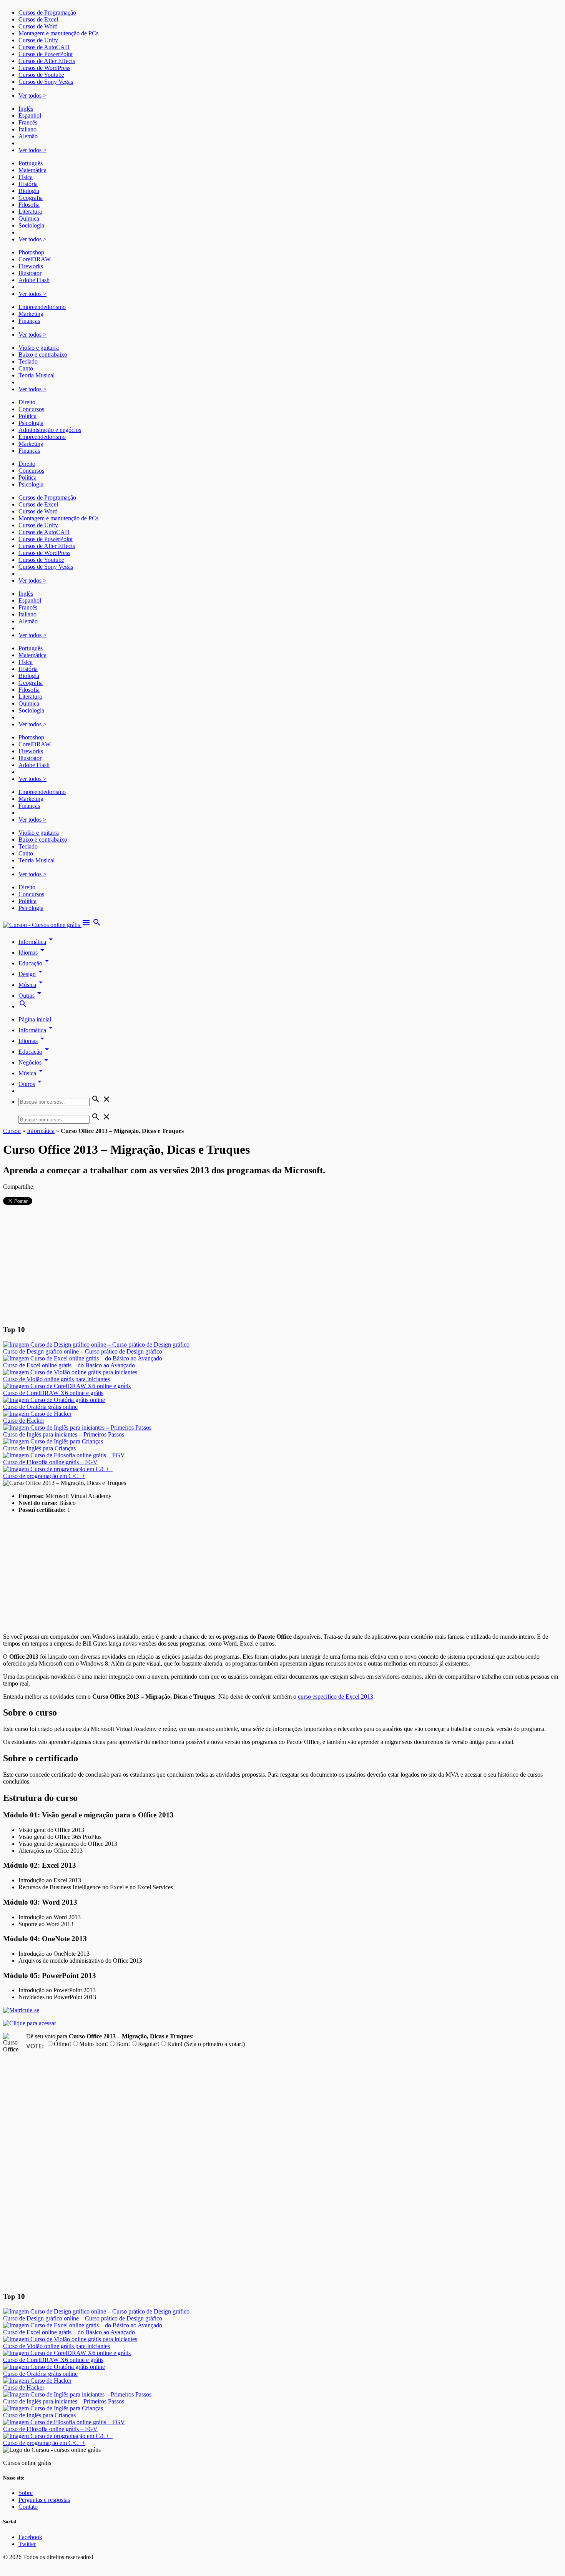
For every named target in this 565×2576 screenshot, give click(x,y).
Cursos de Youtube (41, 75)
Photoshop (31, 252)
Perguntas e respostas (44, 2500)
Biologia (29, 191)
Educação (35, 963)
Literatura (30, 212)
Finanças (29, 321)
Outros (31, 1084)
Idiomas (33, 953)
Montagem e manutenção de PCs (58, 33)
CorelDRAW (35, 259)
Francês (28, 122)
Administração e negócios (50, 430)
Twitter (27, 2544)
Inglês (26, 109)
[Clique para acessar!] (30, 2023)
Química (29, 218)
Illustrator (30, 273)
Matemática (32, 170)
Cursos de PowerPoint (46, 54)
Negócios (35, 1062)
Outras (31, 996)
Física (26, 177)
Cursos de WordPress (44, 68)
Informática (37, 942)
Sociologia (31, 225)
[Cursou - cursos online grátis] (42, 925)
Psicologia (31, 423)
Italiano (27, 129)
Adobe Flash (34, 280)
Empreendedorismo (42, 307)
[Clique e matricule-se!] (21, 2010)
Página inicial (35, 1019)
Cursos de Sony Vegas (46, 82)
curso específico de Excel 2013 (336, 1697)
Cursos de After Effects (47, 61)
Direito (27, 402)
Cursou (12, 1131)
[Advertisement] (282, 1264)
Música (32, 985)
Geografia (31, 198)
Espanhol (30, 115)
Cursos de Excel (38, 19)
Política (27, 416)
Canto (26, 368)
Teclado (28, 361)
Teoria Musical (37, 375)
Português (31, 163)
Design (32, 974)
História (28, 184)
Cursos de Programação (47, 12)
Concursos (31, 409)
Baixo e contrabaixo (43, 355)
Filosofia (29, 205)
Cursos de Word (38, 26)
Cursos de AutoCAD (44, 47)
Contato (28, 2507)
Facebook (30, 2537)
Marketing (31, 314)
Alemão (28, 136)
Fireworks (31, 266)
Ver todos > (32, 95)
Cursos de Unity (38, 40)
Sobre (26, 2493)
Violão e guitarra (39, 348)
